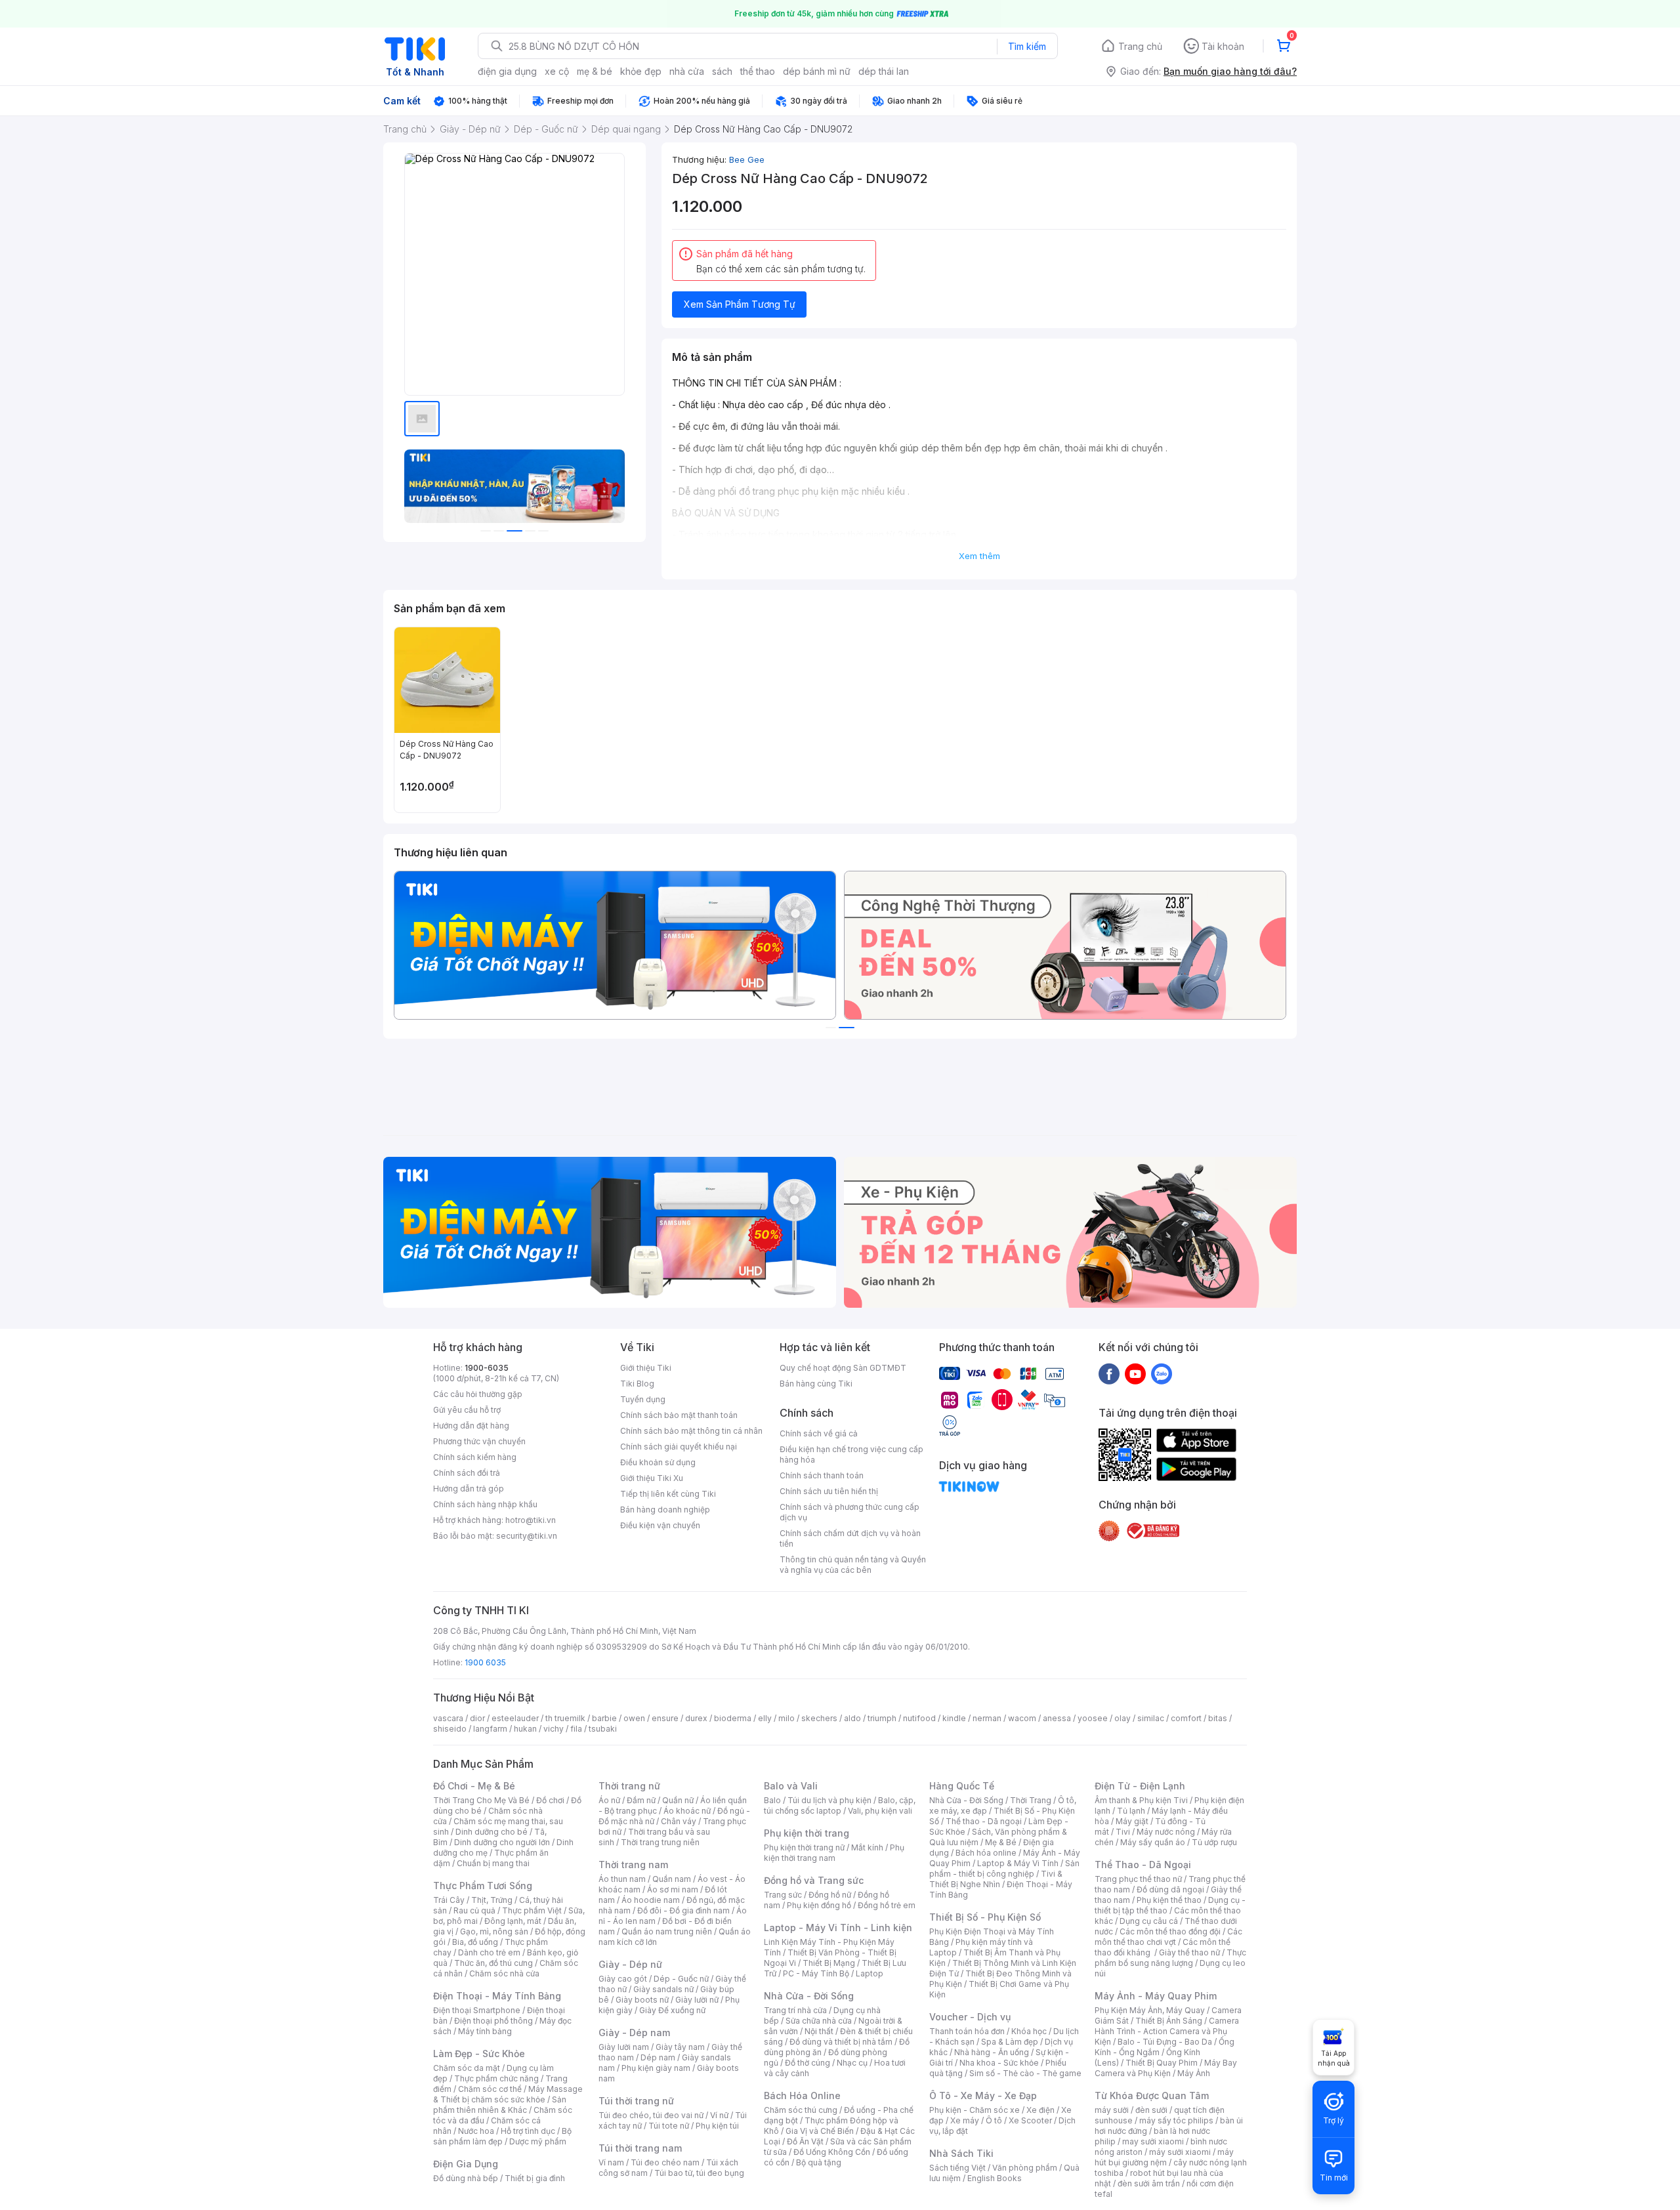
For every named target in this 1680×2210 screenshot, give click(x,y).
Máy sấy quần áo (1153, 1842)
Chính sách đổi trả (467, 1473)
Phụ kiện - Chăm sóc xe (975, 2110)
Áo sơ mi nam (673, 1889)
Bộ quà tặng (819, 2162)
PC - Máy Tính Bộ (816, 1973)
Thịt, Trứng (492, 1900)
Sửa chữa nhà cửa (819, 2021)
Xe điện (1040, 2110)
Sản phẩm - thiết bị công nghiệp (1004, 1868)
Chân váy (679, 1821)
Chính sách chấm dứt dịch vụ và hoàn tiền (850, 1538)
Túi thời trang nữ (636, 2101)
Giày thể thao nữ (1189, 1952)
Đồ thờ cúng (808, 2063)
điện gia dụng (507, 71)
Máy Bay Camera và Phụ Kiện (1166, 2068)
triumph (882, 1718)
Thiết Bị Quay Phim (1162, 2063)
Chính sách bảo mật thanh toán (679, 1415)
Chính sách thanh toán (822, 1475)
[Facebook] (1109, 1373)
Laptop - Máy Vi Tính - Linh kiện (838, 1928)
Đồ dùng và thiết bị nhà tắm (841, 2042)
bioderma (733, 1718)
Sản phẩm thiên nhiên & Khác (500, 2105)
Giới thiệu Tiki (646, 1368)
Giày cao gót (623, 1979)
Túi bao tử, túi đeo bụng (699, 2173)
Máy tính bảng (485, 2031)
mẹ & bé (595, 71)
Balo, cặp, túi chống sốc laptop (840, 1805)
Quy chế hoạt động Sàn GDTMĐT (843, 1368)
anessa (1057, 1718)
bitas (1218, 1718)
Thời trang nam (633, 1865)
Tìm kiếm (1027, 46)
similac (1151, 1718)
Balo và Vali (791, 1786)
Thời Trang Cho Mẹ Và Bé (481, 1800)
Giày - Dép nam (634, 2033)
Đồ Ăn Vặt (805, 2141)
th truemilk (565, 1718)
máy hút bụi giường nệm (1164, 2157)
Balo (772, 1800)
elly (765, 1718)
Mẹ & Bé (1001, 1842)
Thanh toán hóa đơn (967, 2031)
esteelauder (515, 1718)
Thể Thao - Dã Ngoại (1143, 1865)
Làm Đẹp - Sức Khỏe (479, 2054)
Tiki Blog (637, 1384)
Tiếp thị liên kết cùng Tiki (668, 1494)
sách (722, 71)
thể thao (758, 71)
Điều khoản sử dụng (658, 1462)
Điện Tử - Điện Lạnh (1140, 1786)
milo (787, 1718)
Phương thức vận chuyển (479, 1441)
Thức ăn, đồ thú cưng (493, 1963)
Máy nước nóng (1166, 1832)
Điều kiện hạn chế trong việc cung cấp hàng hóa (851, 1454)
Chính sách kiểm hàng (475, 1457)
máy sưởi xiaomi (1180, 2152)
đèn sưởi (1151, 2110)
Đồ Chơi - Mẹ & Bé (474, 1786)
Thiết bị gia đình (535, 2178)
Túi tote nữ (669, 2126)
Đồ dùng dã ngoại (1170, 1889)
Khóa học (1029, 2031)
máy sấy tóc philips (1176, 2120)
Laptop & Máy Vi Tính (1018, 1863)
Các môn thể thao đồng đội (1170, 1931)
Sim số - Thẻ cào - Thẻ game (1025, 2073)
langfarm (490, 1729)
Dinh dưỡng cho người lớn (502, 1842)
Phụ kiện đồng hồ (819, 1905)
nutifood (919, 1718)
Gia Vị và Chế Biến (820, 2131)
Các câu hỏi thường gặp (478, 1394)
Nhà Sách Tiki (961, 2153)
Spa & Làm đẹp (1010, 2042)
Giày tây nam (680, 2047)
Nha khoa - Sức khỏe (999, 2063)
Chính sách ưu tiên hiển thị (829, 1491)
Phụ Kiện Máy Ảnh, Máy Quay (1150, 2010)
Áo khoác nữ (687, 1811)
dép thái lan (884, 71)
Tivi (1123, 1832)
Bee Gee (747, 159)
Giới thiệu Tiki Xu (652, 1478)
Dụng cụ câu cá (1149, 1921)
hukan (525, 1729)
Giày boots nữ (642, 2000)
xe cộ (557, 71)
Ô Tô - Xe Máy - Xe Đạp (983, 2095)
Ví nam (611, 2162)
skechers (819, 1718)
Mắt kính (867, 1847)
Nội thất (819, 2031)
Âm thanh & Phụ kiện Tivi (1141, 1800)
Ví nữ (719, 2115)
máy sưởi (1112, 2110)
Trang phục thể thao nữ (1138, 1879)
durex (696, 1718)
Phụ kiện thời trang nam (834, 1853)
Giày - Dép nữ (630, 1964)
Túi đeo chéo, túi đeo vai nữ (651, 2115)
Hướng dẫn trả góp (469, 1489)
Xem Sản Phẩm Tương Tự (740, 304)
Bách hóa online (986, 1853)
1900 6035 (485, 1662)
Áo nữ (609, 1800)
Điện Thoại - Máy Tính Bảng (497, 1996)
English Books (995, 2178)
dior (477, 1718)
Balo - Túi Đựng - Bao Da (1165, 2042)
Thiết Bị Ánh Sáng (1169, 2021)
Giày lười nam (624, 2047)
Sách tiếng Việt (957, 2168)
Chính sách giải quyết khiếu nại (679, 1447)
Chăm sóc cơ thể (490, 2089)
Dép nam (658, 2057)
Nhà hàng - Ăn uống (992, 2052)
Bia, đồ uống (475, 1942)
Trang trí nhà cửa (795, 2010)
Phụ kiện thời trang (807, 1833)
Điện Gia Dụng (466, 2164)
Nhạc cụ (852, 2063)
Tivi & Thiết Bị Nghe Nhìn (996, 1879)
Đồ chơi (550, 1800)
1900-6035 (487, 1368)
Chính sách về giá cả (819, 1433)
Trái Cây (449, 1900)
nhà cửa (687, 71)
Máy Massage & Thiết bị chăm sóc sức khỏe (508, 2094)
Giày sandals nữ (663, 1989)
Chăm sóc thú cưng (801, 2110)
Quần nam (672, 1879)
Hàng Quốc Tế (962, 1786)
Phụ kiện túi (717, 2126)
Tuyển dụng (643, 1399)
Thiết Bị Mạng (829, 1963)
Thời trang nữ (629, 1786)
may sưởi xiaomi (1153, 2141)
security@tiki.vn (527, 1536)
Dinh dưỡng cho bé (492, 1832)
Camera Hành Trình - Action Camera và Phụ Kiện (1167, 2031)
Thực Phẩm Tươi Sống (483, 1886)
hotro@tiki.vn (531, 1520)
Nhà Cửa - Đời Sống (809, 1996)
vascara (448, 1718)
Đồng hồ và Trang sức (814, 1880)
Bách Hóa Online (802, 2095)
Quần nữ (678, 1800)
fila (576, 1729)
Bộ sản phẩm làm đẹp (502, 2136)
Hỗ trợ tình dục (528, 2131)
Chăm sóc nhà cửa (504, 1973)
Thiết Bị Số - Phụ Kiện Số (985, 1917)
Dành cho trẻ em (489, 1952)
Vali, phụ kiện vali (880, 1811)
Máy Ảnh (1194, 2073)
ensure (665, 1718)
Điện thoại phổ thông (493, 2021)
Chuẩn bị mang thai (493, 1863)
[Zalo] (1162, 1373)
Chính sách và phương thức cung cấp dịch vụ (850, 1512)
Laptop (870, 1973)
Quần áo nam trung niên (667, 1931)
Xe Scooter (1030, 2120)
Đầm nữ (641, 1800)
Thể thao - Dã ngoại (984, 1821)
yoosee (1093, 1718)
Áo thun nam (622, 1879)
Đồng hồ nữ (830, 1895)
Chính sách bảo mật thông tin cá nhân (691, 1431)
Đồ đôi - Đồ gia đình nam (683, 1910)
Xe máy (965, 2120)
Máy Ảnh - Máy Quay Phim (1156, 1996)
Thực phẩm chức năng (496, 2078)
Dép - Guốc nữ (681, 1979)
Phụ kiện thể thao (1169, 1900)
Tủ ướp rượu (1214, 1842)
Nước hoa (476, 2131)
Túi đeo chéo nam (665, 2162)
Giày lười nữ (697, 2000)
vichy (554, 1729)
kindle (954, 1718)
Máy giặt (1132, 1821)
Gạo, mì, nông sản (494, 1931)
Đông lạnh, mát (513, 1921)
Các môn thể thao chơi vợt (1168, 1937)
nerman (987, 1718)
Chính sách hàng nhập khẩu (485, 1504)
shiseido (450, 1729)
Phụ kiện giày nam (656, 2068)
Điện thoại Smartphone (477, 2010)
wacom (1022, 1718)
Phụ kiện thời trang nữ (804, 1847)
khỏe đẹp (641, 71)
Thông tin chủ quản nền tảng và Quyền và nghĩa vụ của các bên (853, 1565)
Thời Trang (1031, 1800)
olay (1123, 1718)
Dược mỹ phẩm (538, 2141)
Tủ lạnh (1131, 1811)
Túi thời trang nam (640, 2148)
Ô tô (994, 2120)
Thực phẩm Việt (532, 1910)
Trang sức (783, 1895)
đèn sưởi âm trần (1149, 2183)
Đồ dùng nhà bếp (466, 2178)
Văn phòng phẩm (1025, 2168)
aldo (852, 1718)
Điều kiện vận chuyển (660, 1525)
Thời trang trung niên (660, 1842)
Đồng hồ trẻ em (887, 1905)
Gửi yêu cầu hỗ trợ (467, 1410)
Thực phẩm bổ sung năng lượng (1170, 1958)
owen (634, 1718)
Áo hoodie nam (651, 1900)
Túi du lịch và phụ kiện (829, 1800)
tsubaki (603, 1729)
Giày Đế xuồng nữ (672, 2010)
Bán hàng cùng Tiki (816, 1384)
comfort (1186, 1718)
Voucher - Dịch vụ (970, 2017)
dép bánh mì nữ (817, 71)
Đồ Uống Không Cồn (832, 2152)
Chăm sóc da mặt (467, 2068)
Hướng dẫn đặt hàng (471, 1426)
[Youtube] (1135, 1373)
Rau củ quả (474, 1910)
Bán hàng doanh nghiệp (665, 1510)
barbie (604, 1718)
